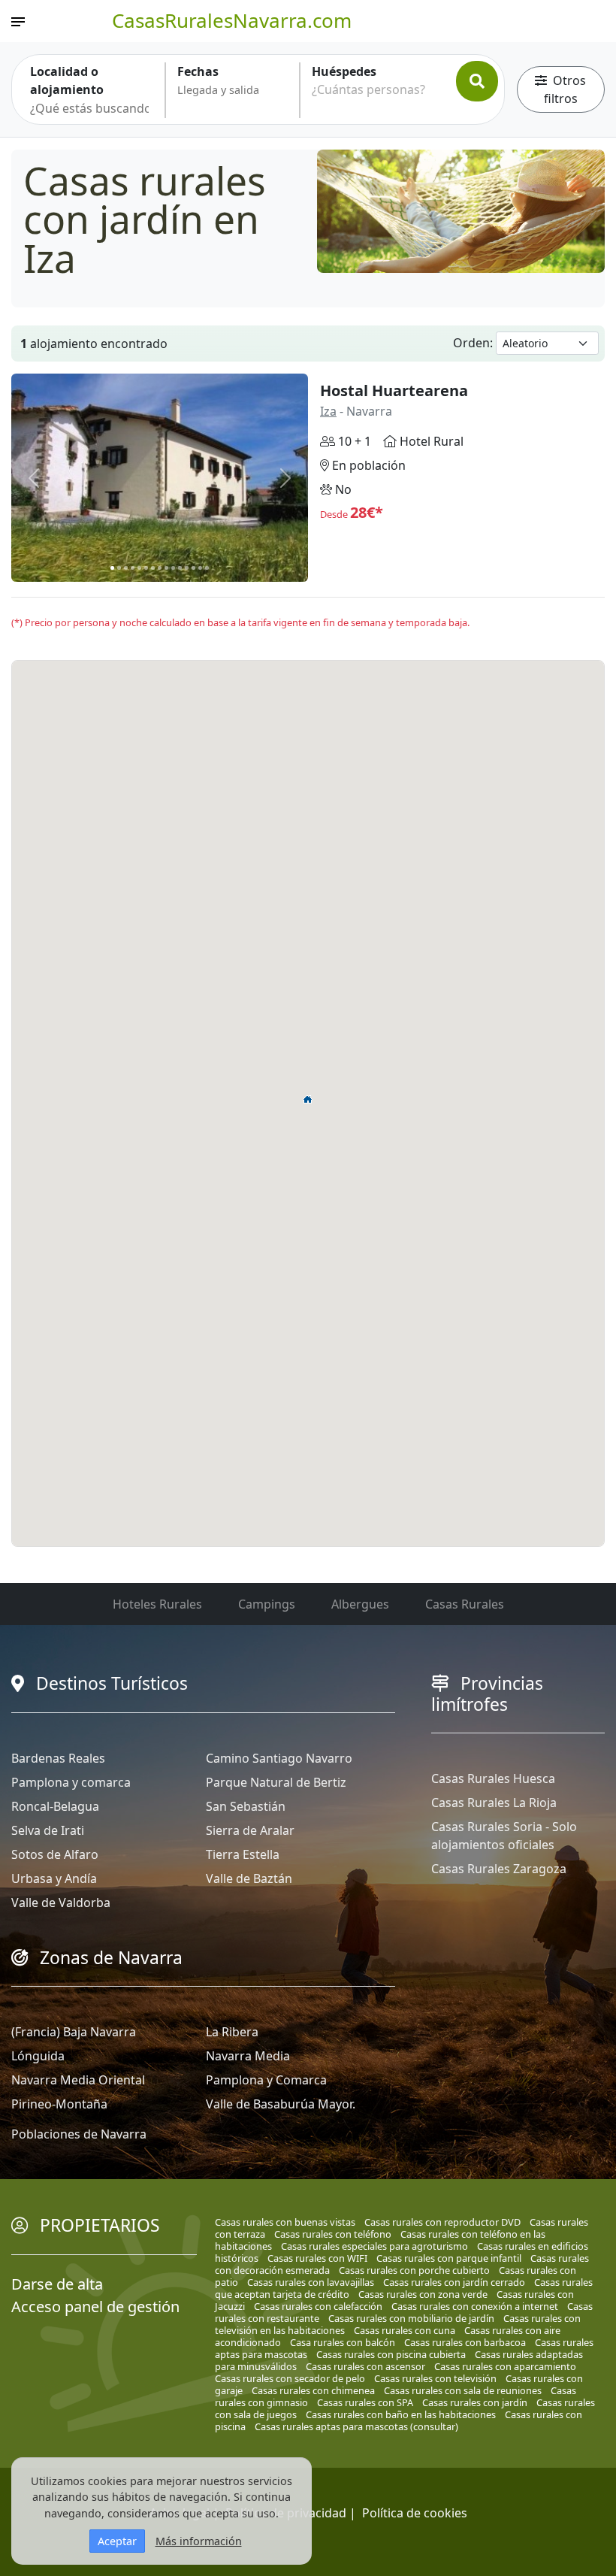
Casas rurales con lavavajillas (311, 2282)
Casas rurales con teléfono (333, 2234)
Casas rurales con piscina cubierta (391, 2354)
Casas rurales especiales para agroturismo (374, 2246)
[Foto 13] (193, 568)
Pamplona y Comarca (266, 2080)
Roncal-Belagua (55, 1806)
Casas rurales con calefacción (318, 2306)
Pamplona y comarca (71, 1782)
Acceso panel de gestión (95, 2307)
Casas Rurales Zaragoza (499, 1869)
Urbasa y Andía (54, 1878)
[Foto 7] (153, 568)
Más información (199, 2541)
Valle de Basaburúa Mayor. (281, 2104)
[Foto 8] (160, 568)
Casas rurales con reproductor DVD (442, 2222)
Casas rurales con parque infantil (449, 2258)
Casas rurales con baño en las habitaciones (401, 2414)
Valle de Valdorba (61, 1902)
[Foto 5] (139, 568)
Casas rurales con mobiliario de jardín (411, 2318)
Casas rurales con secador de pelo (290, 2378)
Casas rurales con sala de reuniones (463, 2390)
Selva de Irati (48, 1830)
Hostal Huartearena (394, 390)
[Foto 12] (187, 568)
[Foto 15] (207, 568)
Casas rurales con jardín (475, 2402)
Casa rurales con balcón (343, 2342)
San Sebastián (246, 1806)
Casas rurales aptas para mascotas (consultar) (356, 2426)
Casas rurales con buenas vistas (285, 2222)
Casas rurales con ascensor (365, 2366)
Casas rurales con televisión (435, 2378)
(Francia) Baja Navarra (74, 2032)
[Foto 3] (126, 568)
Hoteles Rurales (157, 1604)
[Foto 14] (200, 568)
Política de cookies (415, 2513)
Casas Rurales (465, 1604)
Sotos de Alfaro (55, 1854)
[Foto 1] (112, 568)
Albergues (360, 1604)
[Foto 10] (173, 568)
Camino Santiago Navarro (279, 1758)
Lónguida (38, 2056)
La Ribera (232, 2032)
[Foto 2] (119, 568)
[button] (308, 1099)
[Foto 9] (166, 568)
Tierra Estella (243, 1854)
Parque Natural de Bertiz (276, 1782)
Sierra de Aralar (250, 1830)
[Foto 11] (180, 568)
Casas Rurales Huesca (493, 1778)
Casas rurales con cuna (405, 2330)
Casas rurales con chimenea (313, 2390)
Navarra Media (248, 2056)
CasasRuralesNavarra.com (232, 20)
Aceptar (117, 2541)
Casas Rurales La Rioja (494, 1803)
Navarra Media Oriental (78, 2080)
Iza (328, 411)
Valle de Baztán (249, 1878)
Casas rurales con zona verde (423, 2294)
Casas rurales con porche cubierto (414, 2270)
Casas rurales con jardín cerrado (454, 2282)
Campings (267, 1604)
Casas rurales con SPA (365, 2402)
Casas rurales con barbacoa (465, 2342)
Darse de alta (57, 2284)
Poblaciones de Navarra (79, 2134)
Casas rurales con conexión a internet (475, 2306)
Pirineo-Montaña (59, 2104)
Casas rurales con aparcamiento (505, 2366)
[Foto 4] (133, 568)
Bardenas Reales (58, 1758)
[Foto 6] (146, 568)
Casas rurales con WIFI (317, 2258)
